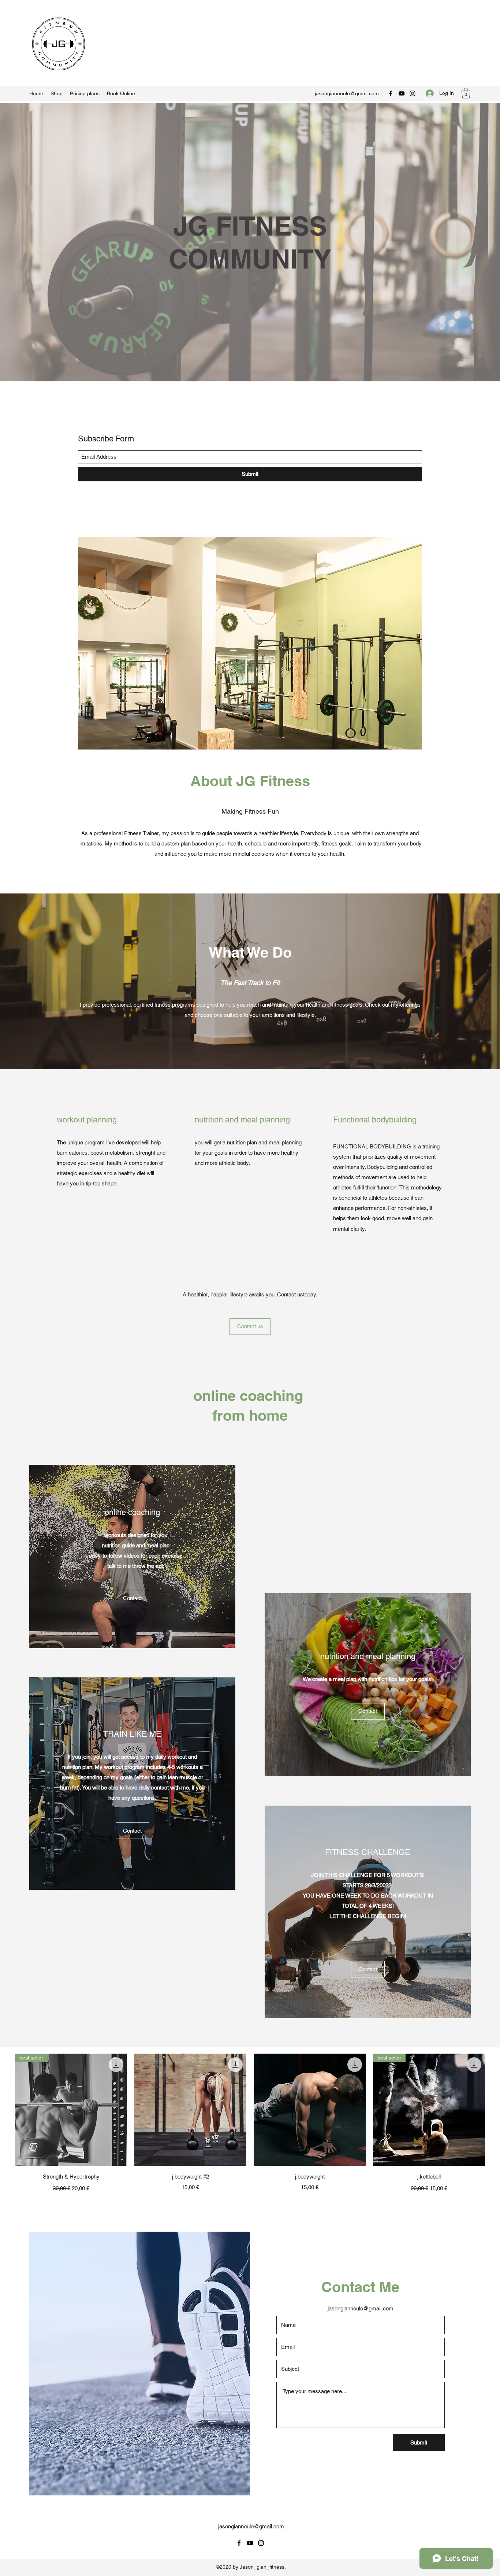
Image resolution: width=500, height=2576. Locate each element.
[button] (466, 93)
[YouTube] (402, 93)
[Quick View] (190, 2110)
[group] (250, 2124)
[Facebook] (391, 93)
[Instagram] (413, 93)
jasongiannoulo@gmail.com (347, 93)
